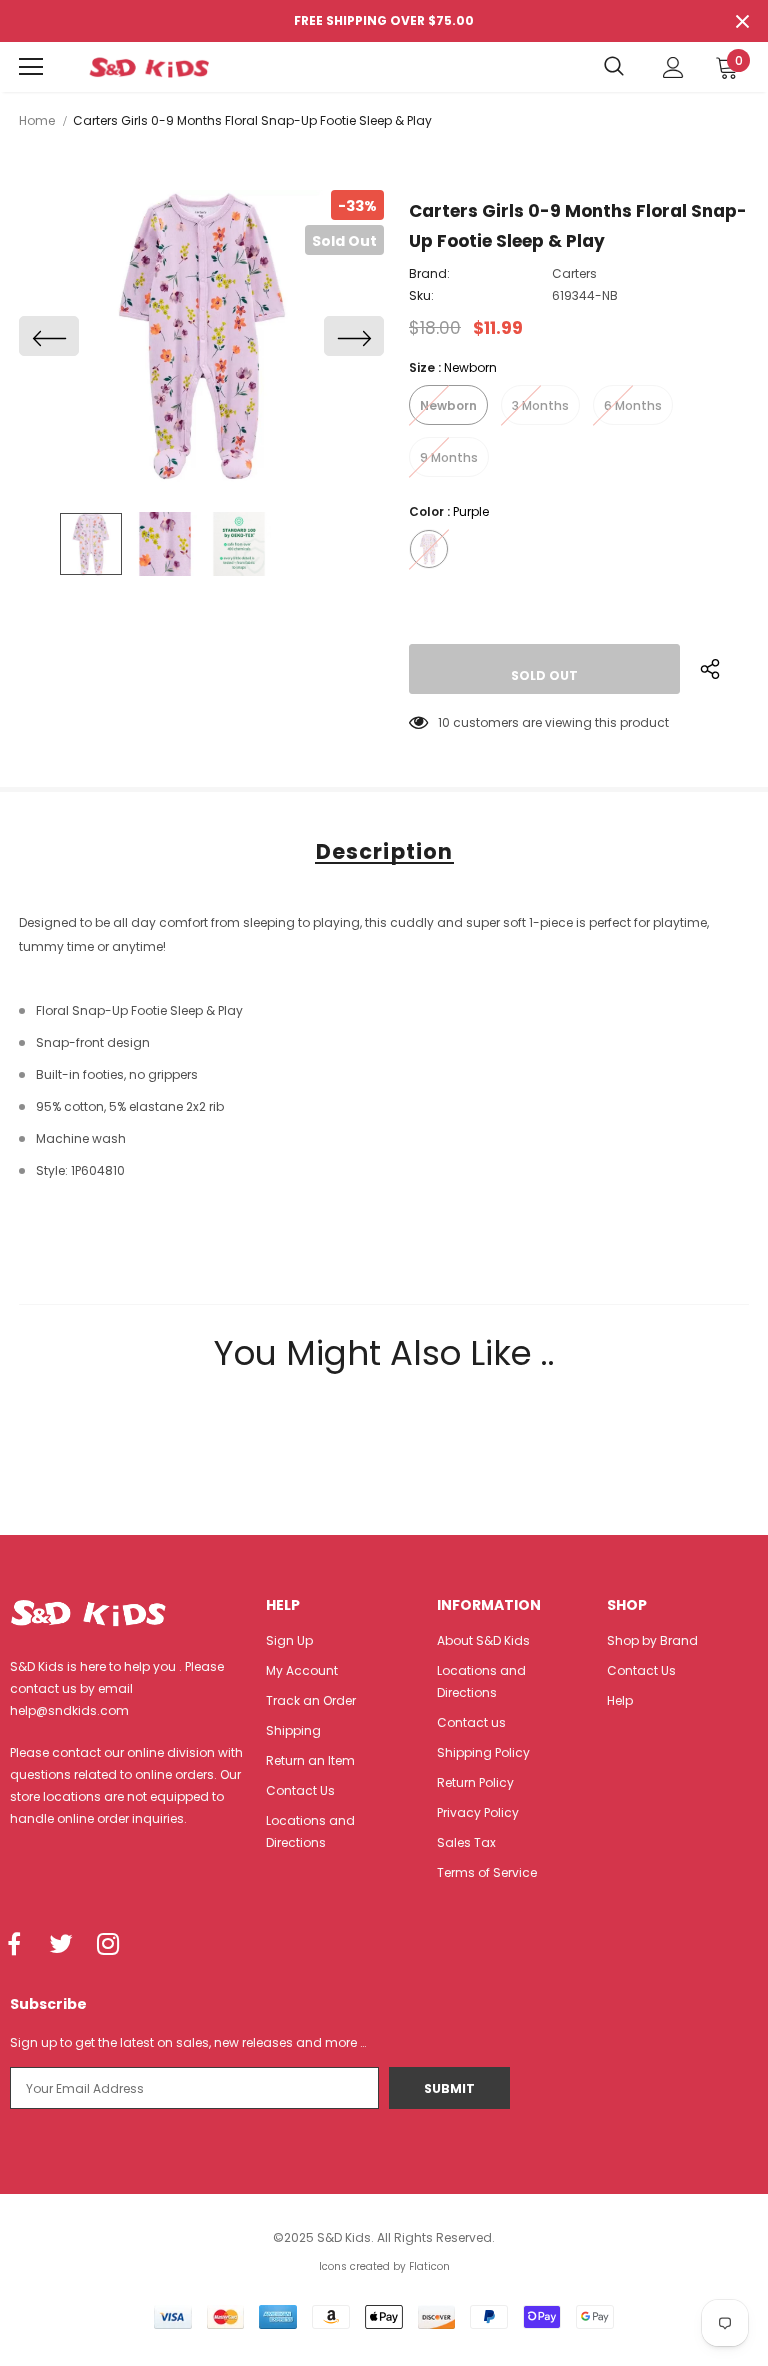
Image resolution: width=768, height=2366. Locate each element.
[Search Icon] (614, 67)
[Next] (354, 336)
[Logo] (149, 67)
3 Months (540, 405)
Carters (574, 273)
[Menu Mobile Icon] (31, 67)
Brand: (429, 273)
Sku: (421, 295)
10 (444, 722)
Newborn (448, 405)
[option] (201, 336)
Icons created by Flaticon (384, 2266)
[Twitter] (61, 1945)
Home (37, 120)
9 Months (449, 457)
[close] (742, 21)
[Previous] (49, 336)
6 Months (633, 405)
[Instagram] (108, 1945)
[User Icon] (673, 67)
